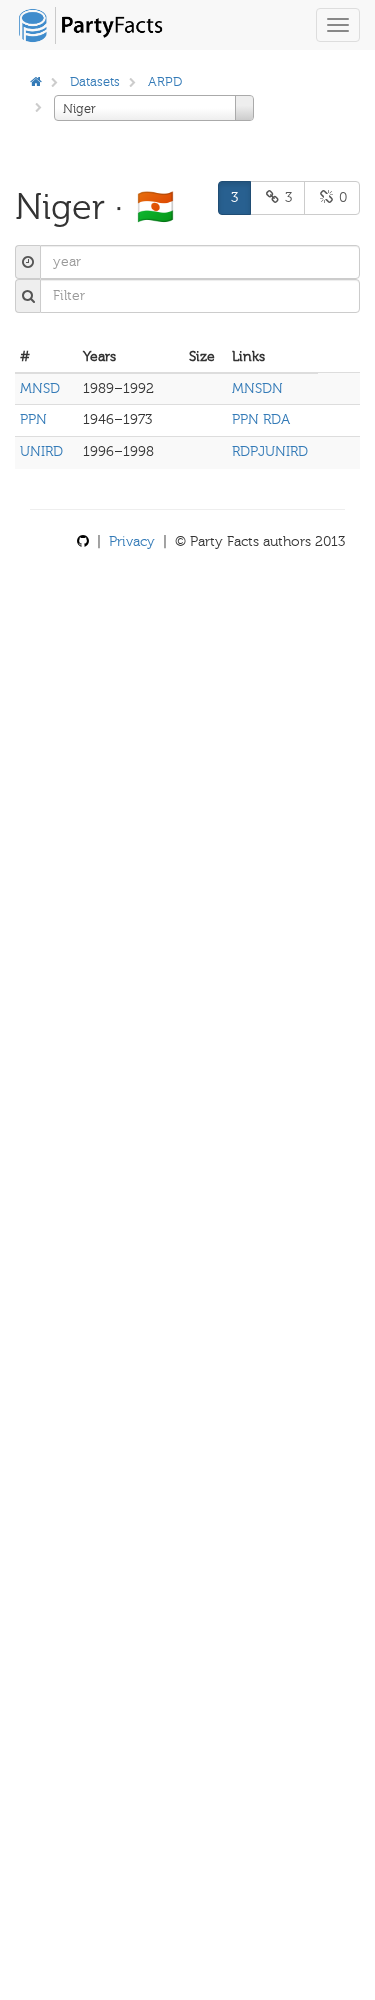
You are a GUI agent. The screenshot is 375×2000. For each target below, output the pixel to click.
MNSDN (257, 388)
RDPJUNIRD (270, 451)
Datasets (95, 81)
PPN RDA (261, 419)
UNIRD (41, 451)
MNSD (40, 388)
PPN (33, 419)
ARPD (165, 81)
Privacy (132, 541)
